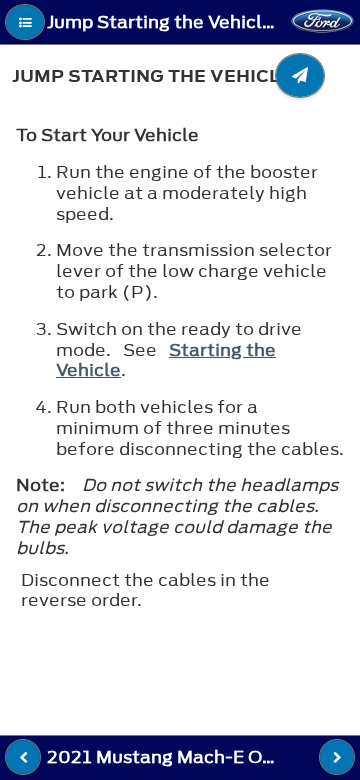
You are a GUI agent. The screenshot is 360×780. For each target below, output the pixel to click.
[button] (25, 22)
